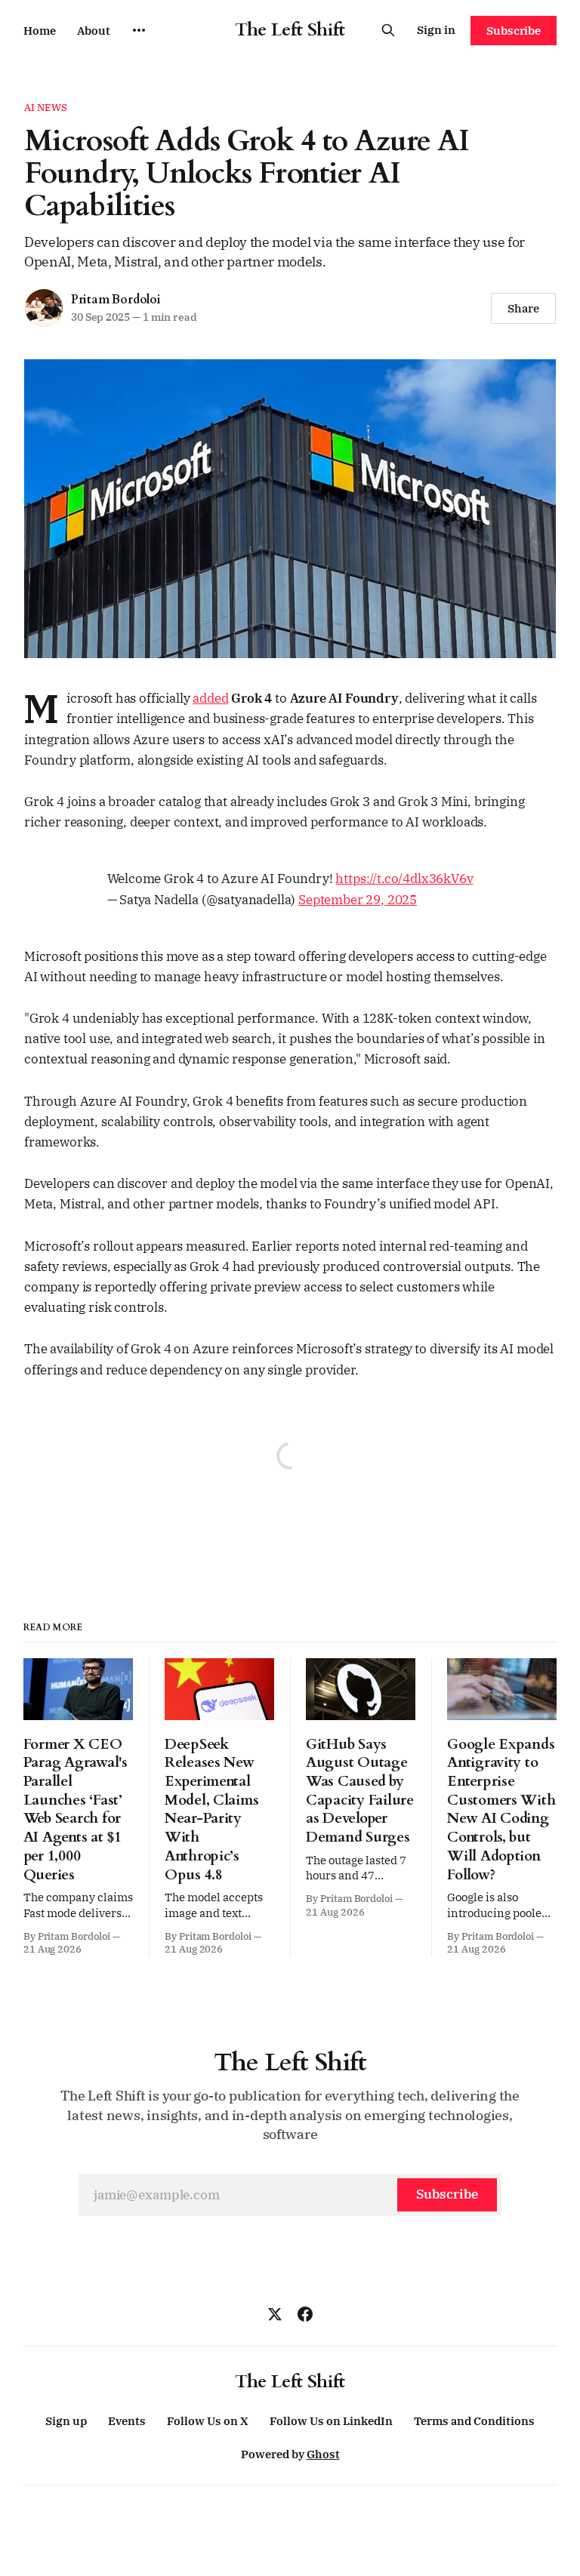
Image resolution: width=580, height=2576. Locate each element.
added (210, 698)
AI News (46, 108)
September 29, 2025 (358, 900)
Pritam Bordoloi (116, 300)
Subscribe (514, 31)
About (94, 31)
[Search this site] (388, 30)
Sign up (66, 2421)
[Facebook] (305, 2314)
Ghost (323, 2454)
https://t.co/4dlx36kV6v (404, 879)
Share (523, 308)
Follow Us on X (208, 2421)
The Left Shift (290, 30)
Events (127, 2421)
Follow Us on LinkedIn (331, 2421)
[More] (139, 30)
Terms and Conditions (474, 2421)
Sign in (436, 30)
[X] (275, 2314)
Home (40, 31)
